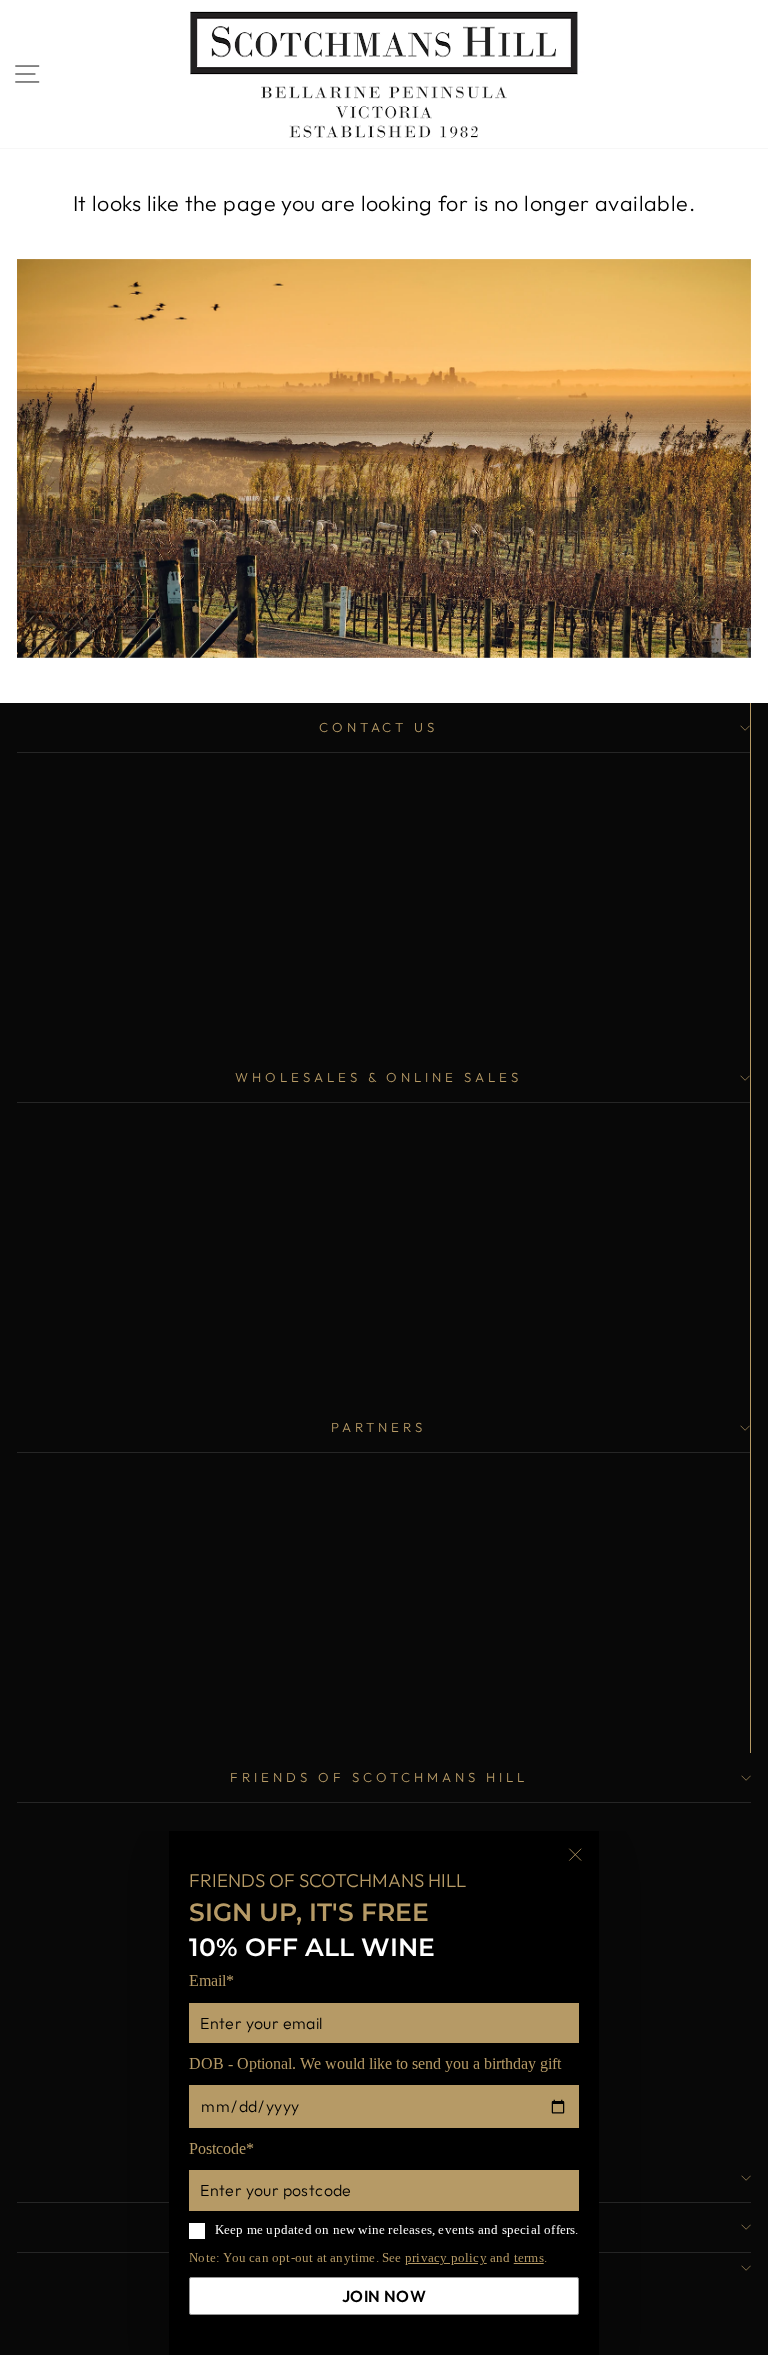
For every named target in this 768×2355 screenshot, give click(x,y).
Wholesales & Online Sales (378, 1077)
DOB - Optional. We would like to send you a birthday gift (375, 2063)
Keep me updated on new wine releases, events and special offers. (396, 2229)
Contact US (379, 727)
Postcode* (221, 2148)
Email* (211, 1980)
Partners (378, 1427)
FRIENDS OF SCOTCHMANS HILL (378, 1777)
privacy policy (446, 2257)
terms (529, 2257)
